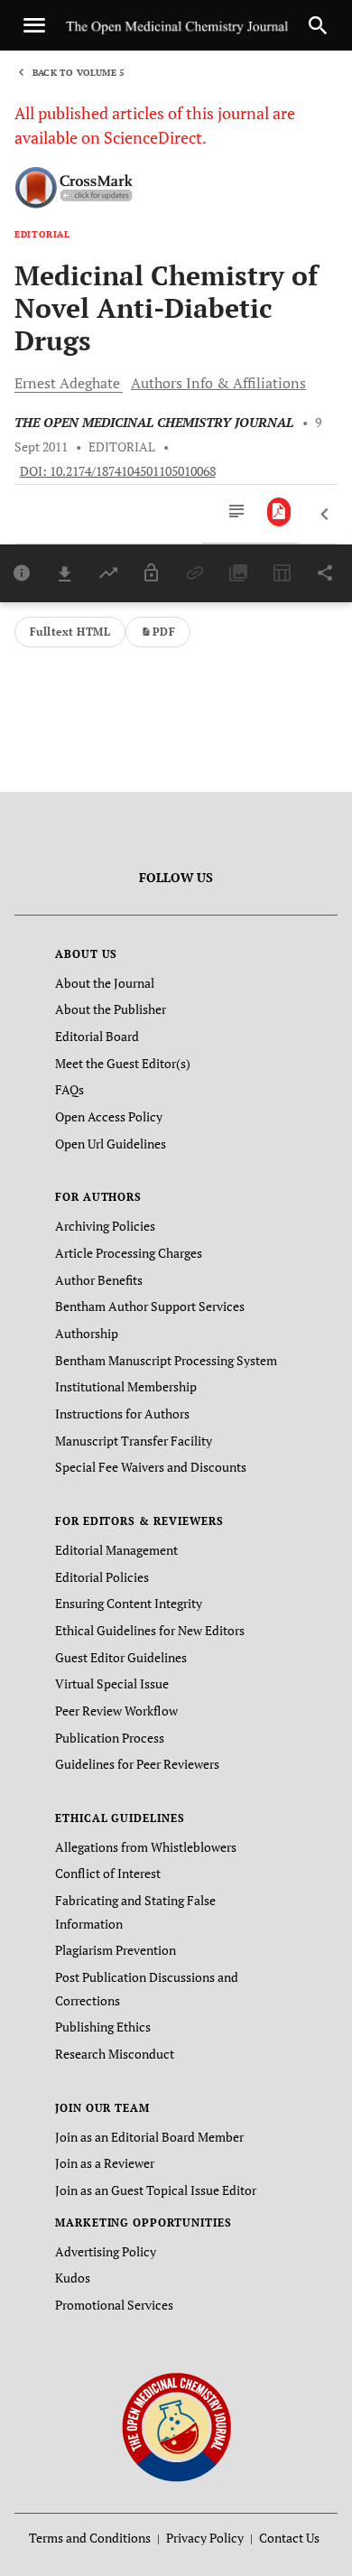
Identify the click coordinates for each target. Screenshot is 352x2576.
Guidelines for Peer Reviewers (137, 1764)
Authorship (87, 1333)
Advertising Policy (106, 2251)
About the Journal (105, 983)
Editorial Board (97, 1036)
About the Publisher (111, 1009)
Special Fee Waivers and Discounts (151, 1467)
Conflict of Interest (108, 1873)
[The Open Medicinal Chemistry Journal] (176, 2426)
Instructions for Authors (122, 1414)
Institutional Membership (126, 1386)
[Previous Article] (325, 515)
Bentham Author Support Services (150, 1306)
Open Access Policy (109, 1116)
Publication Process (110, 1738)
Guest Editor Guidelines (121, 1657)
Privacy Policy (205, 2538)
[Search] (318, 25)
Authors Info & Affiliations (218, 383)
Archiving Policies (105, 1226)
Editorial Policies (102, 1577)
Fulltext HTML (70, 632)
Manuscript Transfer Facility (134, 1441)
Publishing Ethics (103, 2027)
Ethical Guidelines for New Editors (150, 1630)
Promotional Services (114, 2305)
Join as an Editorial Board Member (149, 2137)
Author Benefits (99, 1280)
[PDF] (279, 512)
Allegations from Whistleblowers (146, 1847)
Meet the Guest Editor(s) (123, 1063)
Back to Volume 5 (79, 73)
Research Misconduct (115, 2054)
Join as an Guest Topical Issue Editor (156, 2190)
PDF (164, 632)
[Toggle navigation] (34, 25)
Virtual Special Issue (112, 1683)
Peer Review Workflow (116, 1711)
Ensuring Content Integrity (129, 1603)
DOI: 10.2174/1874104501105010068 (118, 471)
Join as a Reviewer (105, 2163)
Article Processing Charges (129, 1253)
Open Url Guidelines (111, 1144)
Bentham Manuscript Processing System (166, 1360)
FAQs (69, 1089)
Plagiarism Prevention (116, 1950)
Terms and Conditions (90, 2538)
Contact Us (289, 2538)
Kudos (73, 2278)
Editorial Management (116, 1550)
